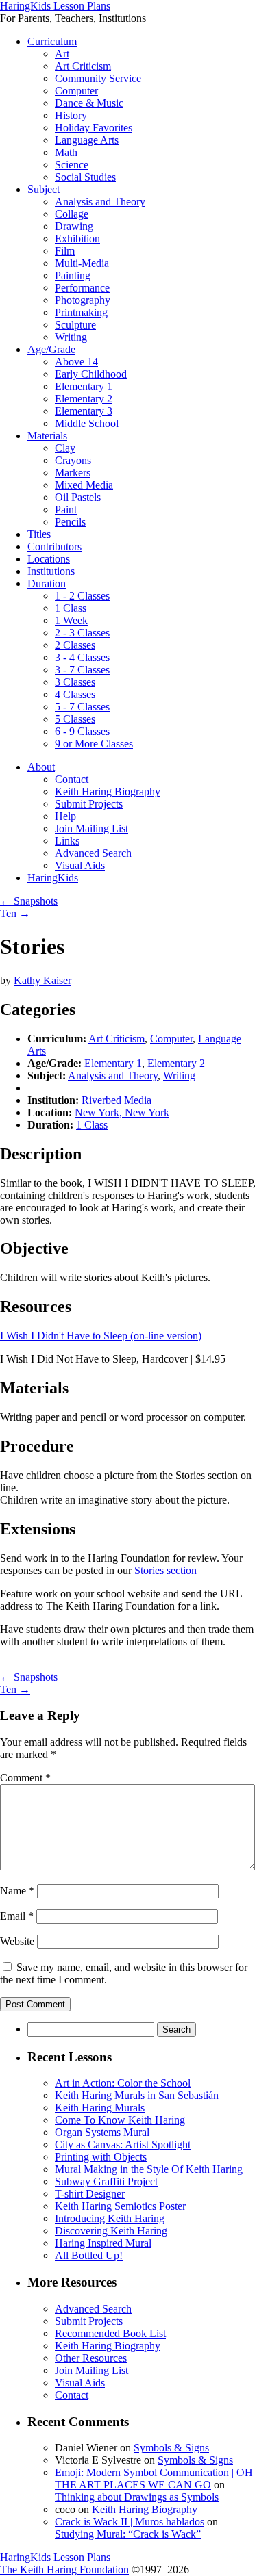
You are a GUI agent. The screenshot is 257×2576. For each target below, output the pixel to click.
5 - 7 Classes (82, 707)
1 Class (71, 608)
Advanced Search (93, 853)
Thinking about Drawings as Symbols (137, 2497)
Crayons (73, 460)
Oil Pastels (78, 497)
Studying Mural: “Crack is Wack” (128, 2534)
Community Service (98, 78)
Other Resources (91, 2358)
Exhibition (77, 239)
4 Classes (75, 694)
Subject (44, 189)
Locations (49, 559)
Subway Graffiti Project (106, 2181)
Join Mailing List (91, 828)
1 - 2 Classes (82, 596)
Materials (47, 436)
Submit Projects (89, 804)
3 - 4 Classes (82, 657)
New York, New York (122, 1112)
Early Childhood (91, 374)
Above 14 (76, 362)
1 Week (71, 620)
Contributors (54, 546)
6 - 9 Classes (82, 731)
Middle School (87, 423)
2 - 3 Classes (82, 633)
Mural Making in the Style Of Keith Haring (149, 2169)
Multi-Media (82, 263)
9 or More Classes (94, 744)
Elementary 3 (84, 411)
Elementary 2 (84, 399)
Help (65, 816)
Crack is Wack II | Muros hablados (130, 2522)
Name (17, 1891)
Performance (82, 288)
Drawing (74, 226)
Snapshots (29, 901)
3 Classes (75, 682)
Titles (39, 534)
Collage (72, 214)
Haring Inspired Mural (103, 2243)
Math (66, 152)
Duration (47, 583)
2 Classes (75, 645)
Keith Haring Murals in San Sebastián (137, 2095)
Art (62, 54)
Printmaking (81, 312)
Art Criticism (83, 66)
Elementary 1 (84, 386)
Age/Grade (51, 349)
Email (17, 1916)
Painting (73, 275)
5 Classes (75, 719)
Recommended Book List (110, 2333)
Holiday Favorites (94, 128)
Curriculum (52, 41)
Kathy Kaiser (42, 980)
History (71, 115)
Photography (83, 300)
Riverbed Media (117, 1100)
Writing (71, 337)
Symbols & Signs (171, 2448)
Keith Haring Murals (100, 2108)
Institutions (51, 571)
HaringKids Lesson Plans (55, 6)
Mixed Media (84, 485)
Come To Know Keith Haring (120, 2120)
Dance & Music (89, 103)
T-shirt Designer (90, 2194)
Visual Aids (80, 865)
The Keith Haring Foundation (64, 2569)
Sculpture (75, 325)
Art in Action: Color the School (123, 2083)
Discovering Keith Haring (111, 2231)
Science (72, 165)
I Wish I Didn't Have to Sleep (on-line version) (101, 1336)
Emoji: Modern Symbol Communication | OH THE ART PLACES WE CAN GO (154, 2478)
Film (65, 251)
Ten (15, 913)
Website (17, 1941)
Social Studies (85, 177)
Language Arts (87, 140)
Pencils (70, 522)
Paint (66, 510)
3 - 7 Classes (82, 670)
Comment (25, 1778)
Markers (73, 473)
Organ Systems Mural (102, 2132)
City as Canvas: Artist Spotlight (123, 2144)
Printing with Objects (101, 2157)
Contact (72, 779)
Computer (76, 91)
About (41, 767)
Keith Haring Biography (108, 791)
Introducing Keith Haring (110, 2218)
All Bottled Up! (89, 2255)
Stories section (166, 1570)
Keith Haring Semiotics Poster (120, 2206)
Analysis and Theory (100, 202)
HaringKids (53, 878)
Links (67, 841)
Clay (65, 448)
